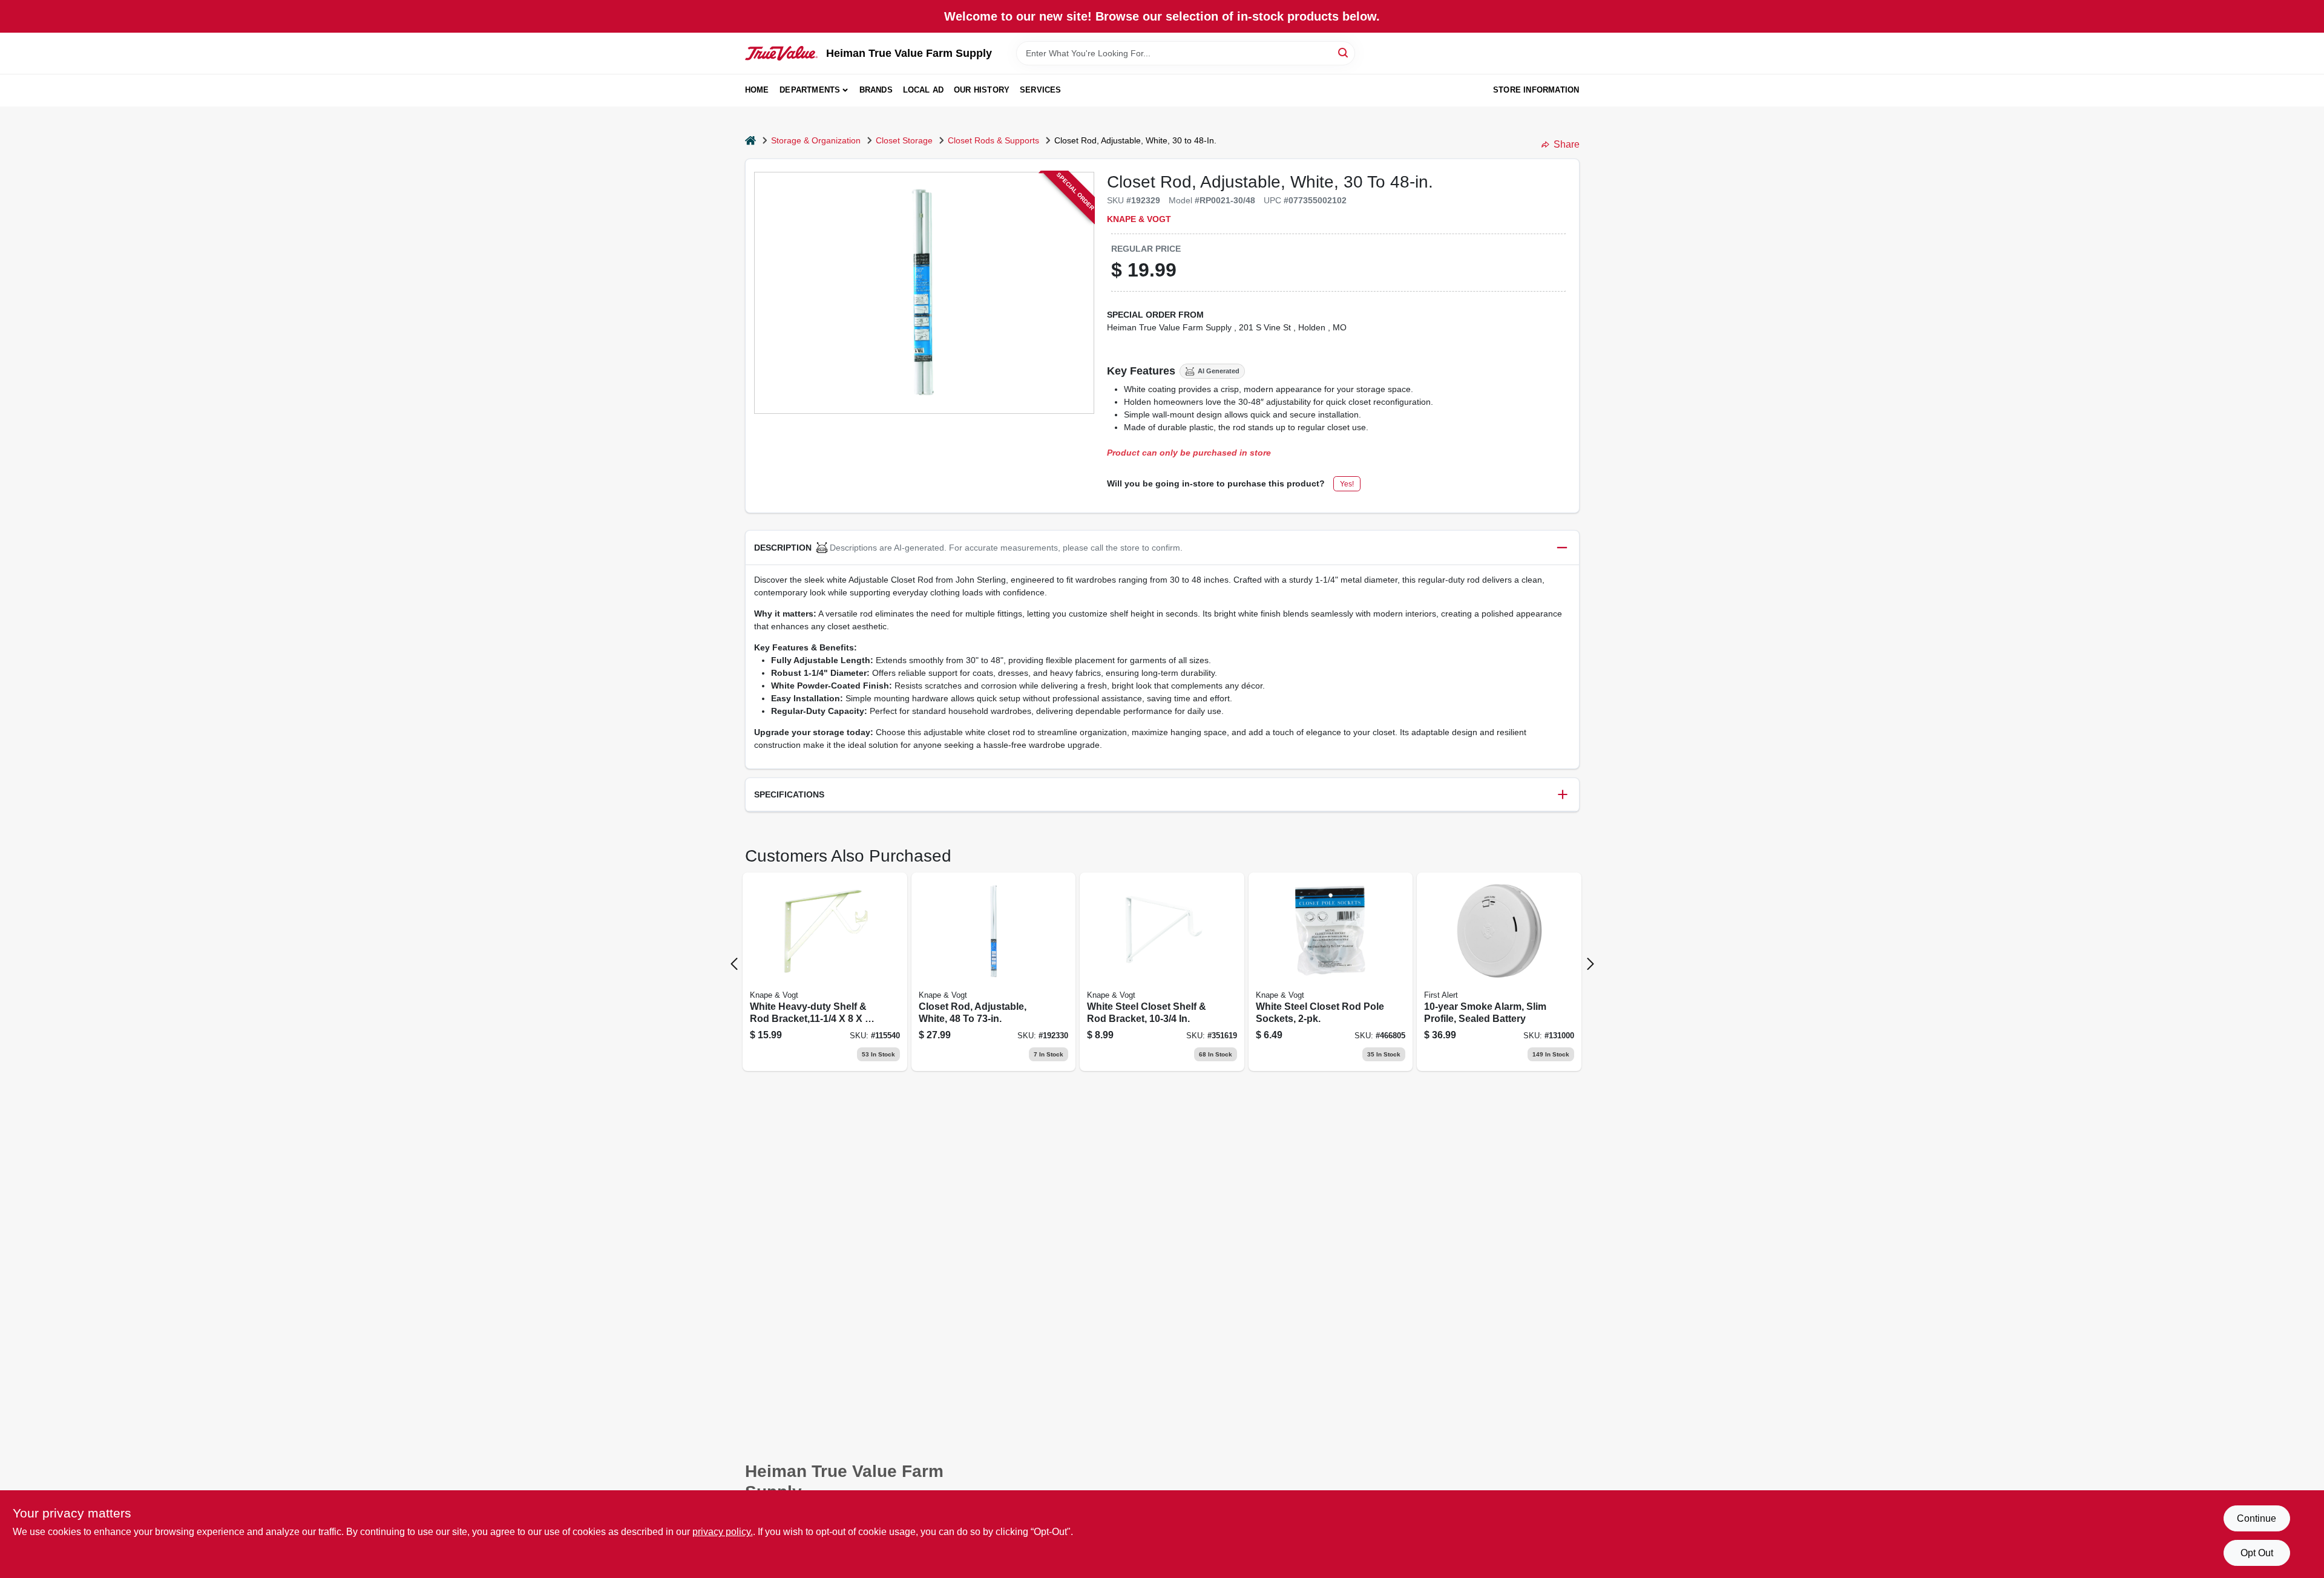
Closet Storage (904, 140)
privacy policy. (723, 1532)
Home (757, 90)
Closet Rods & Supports (993, 140)
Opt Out (2257, 1553)
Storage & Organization (816, 140)
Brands (876, 90)
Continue (2257, 1518)
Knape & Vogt (1139, 219)
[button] (1162, 548)
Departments (810, 90)
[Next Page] (1590, 964)
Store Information (1536, 90)
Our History (982, 90)
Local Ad (924, 90)
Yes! (1347, 484)
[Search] (1344, 52)
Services (1041, 90)
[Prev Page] (734, 964)
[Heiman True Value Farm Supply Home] (781, 53)
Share (1567, 144)
